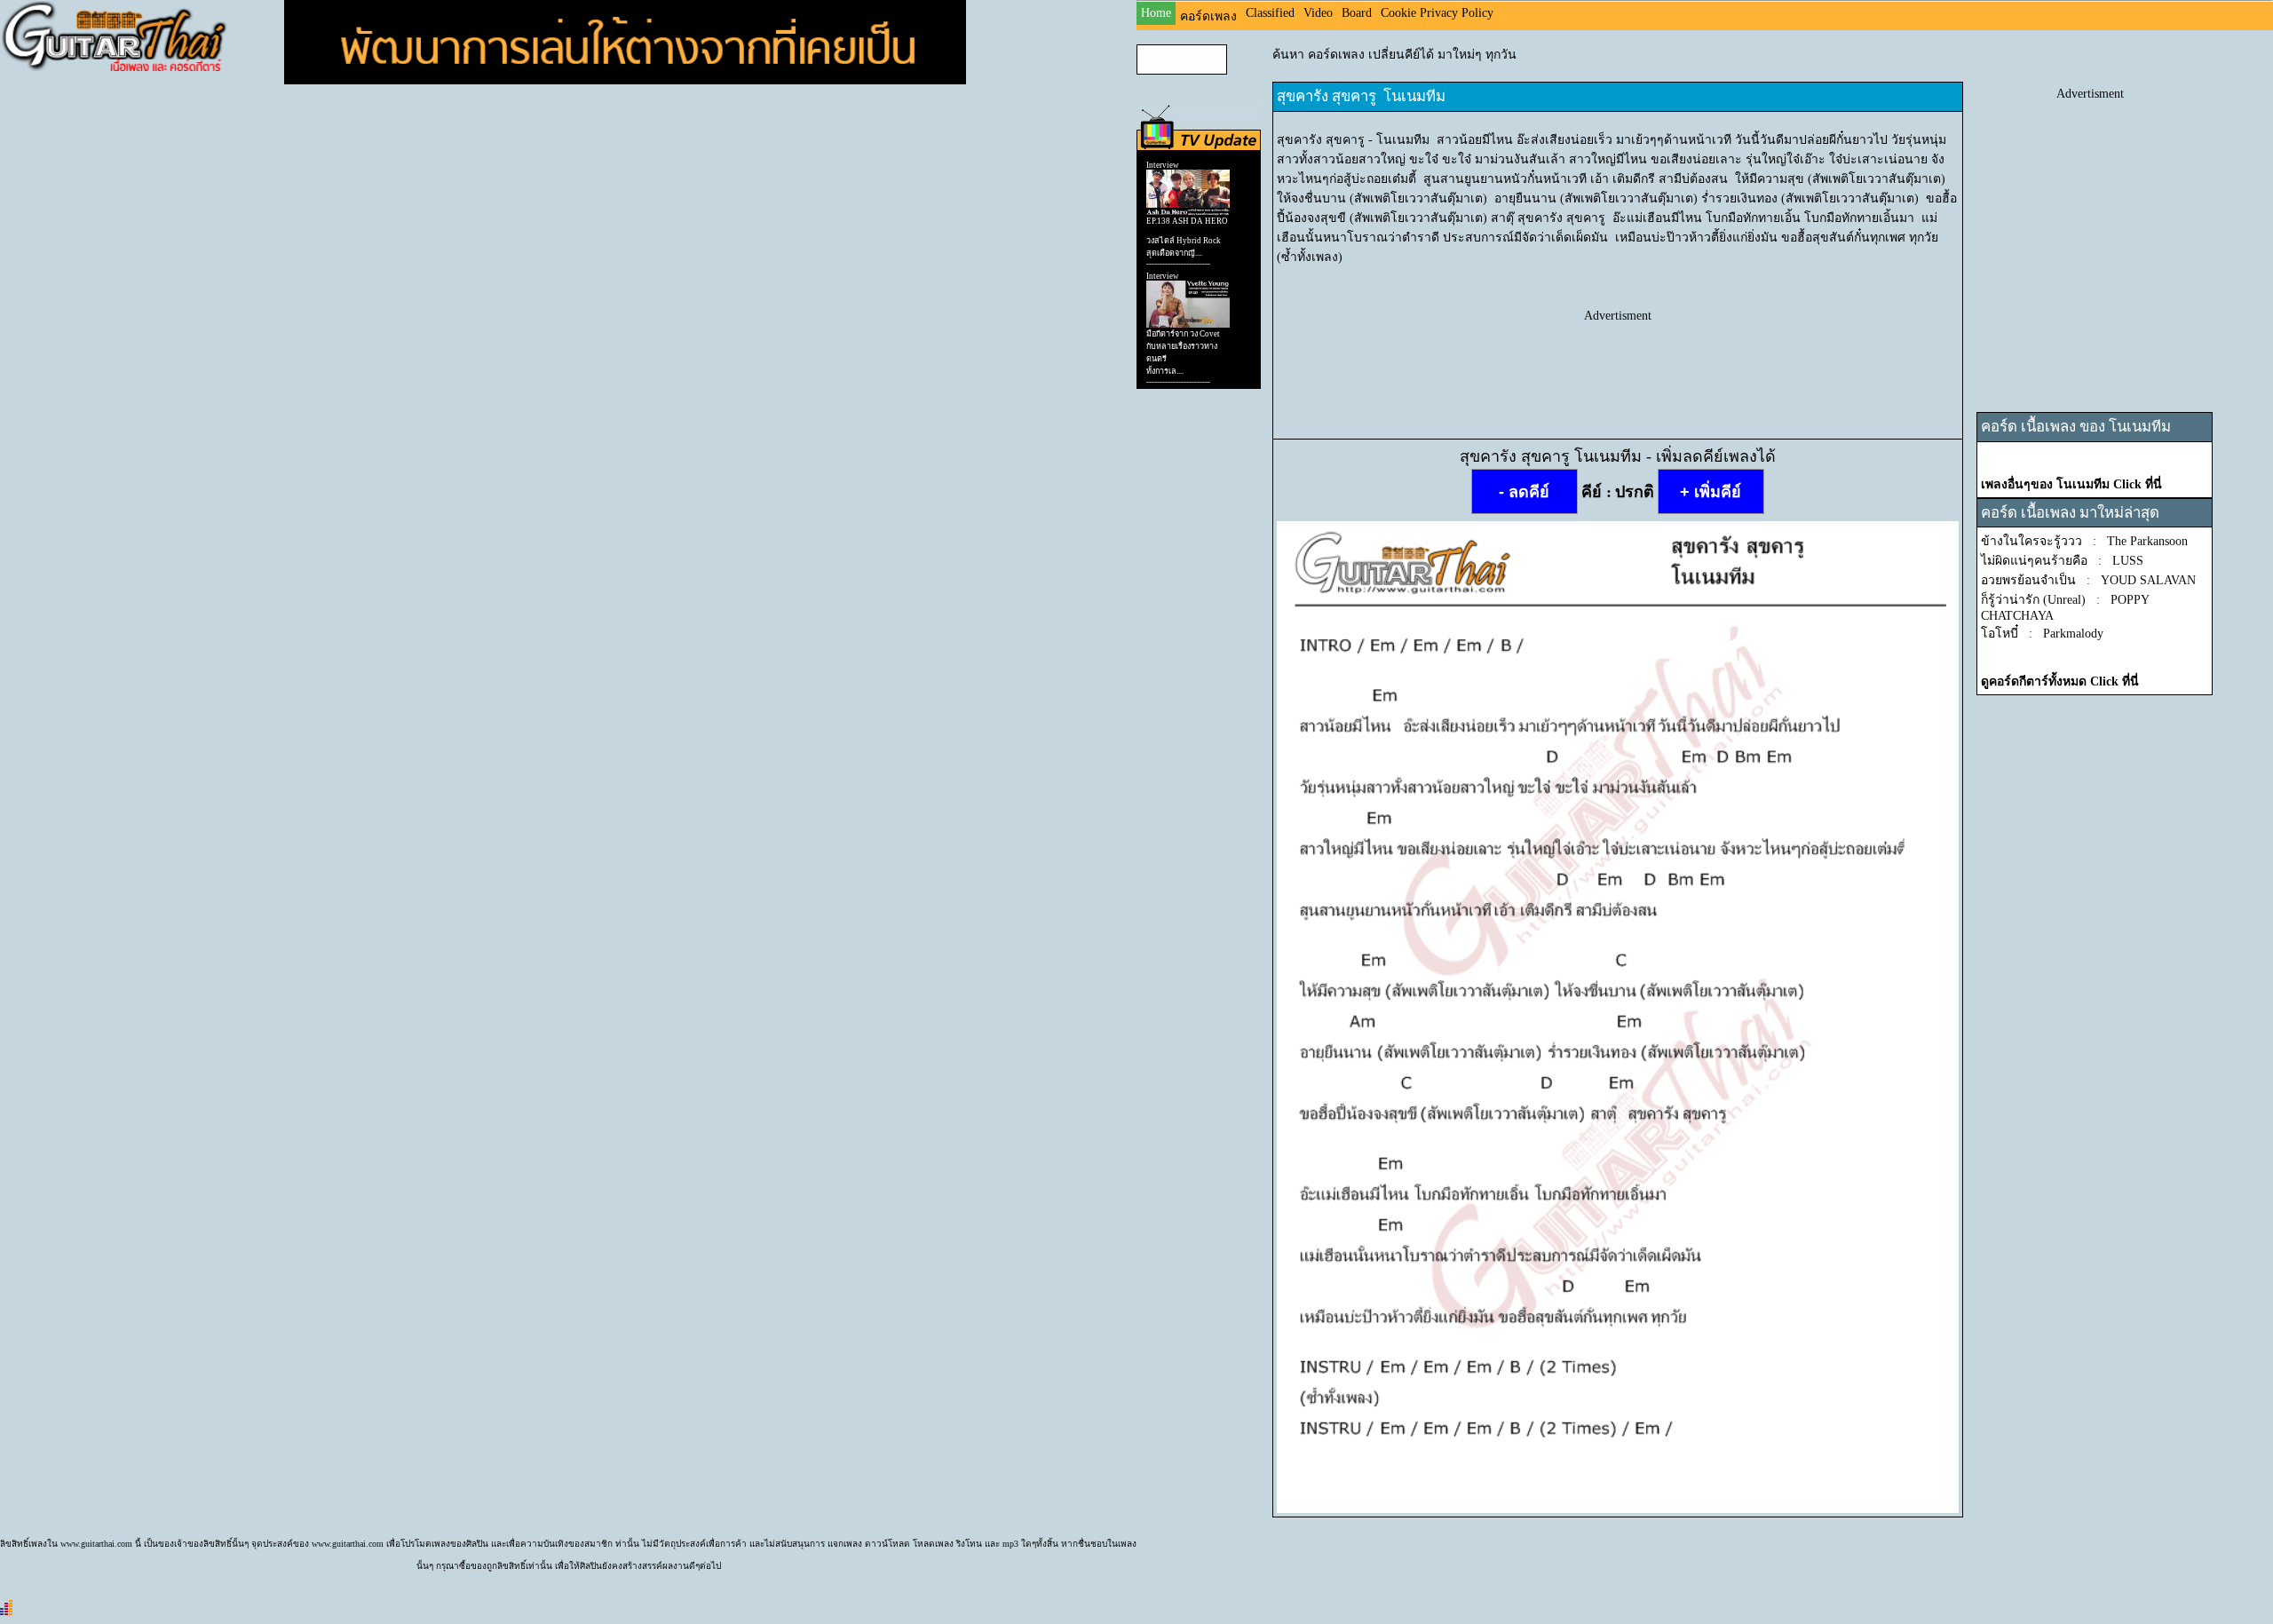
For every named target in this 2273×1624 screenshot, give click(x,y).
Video (1318, 13)
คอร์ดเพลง (1208, 16)
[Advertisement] (1618, 363)
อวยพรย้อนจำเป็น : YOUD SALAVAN (2088, 580)
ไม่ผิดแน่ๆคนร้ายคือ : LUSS (2062, 561)
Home (1156, 13)
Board (1357, 13)
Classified (1270, 13)
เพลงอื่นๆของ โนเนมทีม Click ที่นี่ (2071, 484)
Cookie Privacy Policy (1437, 13)
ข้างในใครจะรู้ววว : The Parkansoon (2084, 541)
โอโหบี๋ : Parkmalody (2042, 634)
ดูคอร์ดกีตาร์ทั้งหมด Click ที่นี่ (2060, 681)
